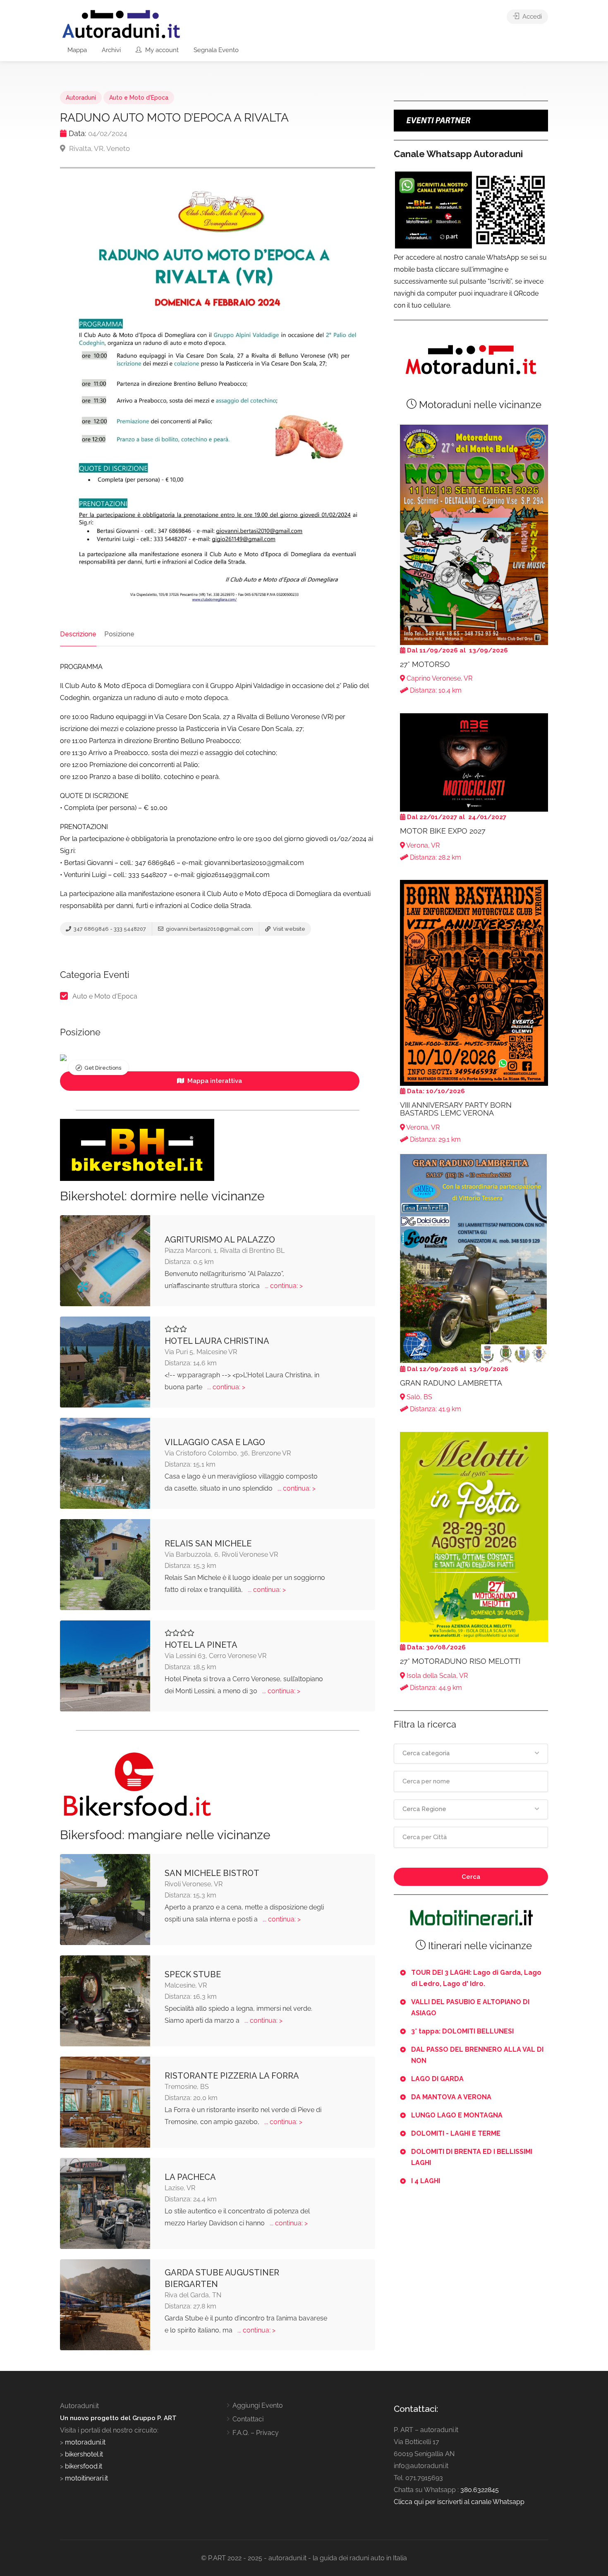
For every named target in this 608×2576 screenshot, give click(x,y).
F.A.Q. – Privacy (256, 2433)
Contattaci (248, 2419)
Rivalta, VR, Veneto (99, 148)
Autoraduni (81, 98)
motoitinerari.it (86, 2478)
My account (161, 50)
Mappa (77, 50)
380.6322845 (480, 2490)
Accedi (531, 17)
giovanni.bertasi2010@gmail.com (209, 929)
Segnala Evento (216, 50)
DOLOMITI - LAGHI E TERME (456, 2133)
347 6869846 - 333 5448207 (109, 929)
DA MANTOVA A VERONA (451, 2097)
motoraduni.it (84, 2442)
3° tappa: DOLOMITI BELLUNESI (462, 2031)
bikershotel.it (84, 2454)
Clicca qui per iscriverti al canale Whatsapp (459, 2502)
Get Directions (103, 1068)
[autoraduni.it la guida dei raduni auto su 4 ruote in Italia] (121, 24)
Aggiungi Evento (258, 2405)
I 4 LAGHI (426, 2181)
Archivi (111, 50)
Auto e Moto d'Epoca (139, 98)
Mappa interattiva (214, 1081)
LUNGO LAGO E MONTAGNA (457, 2115)
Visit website (288, 929)
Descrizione (78, 634)
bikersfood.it (84, 2466)
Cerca (471, 1877)
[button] (471, 1754)
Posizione (119, 634)
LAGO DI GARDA (437, 2079)
